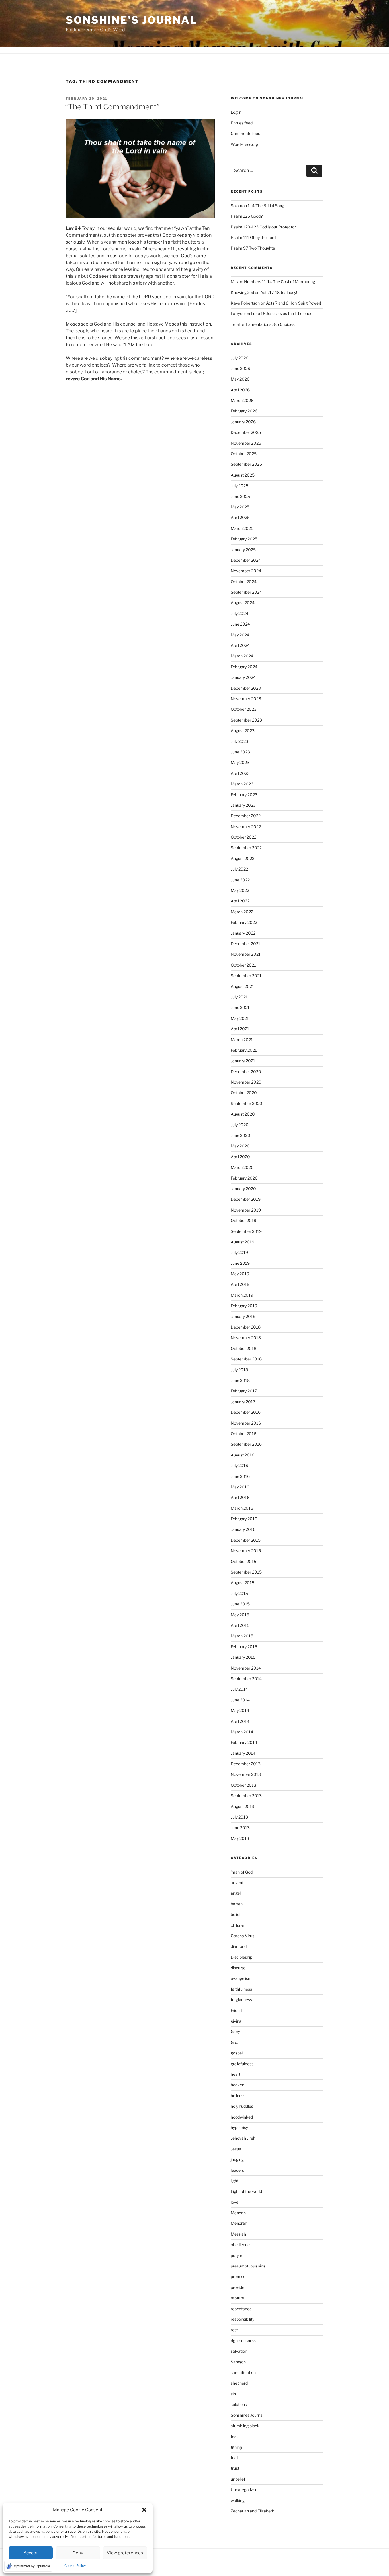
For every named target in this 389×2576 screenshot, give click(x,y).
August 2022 (242, 858)
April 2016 (240, 1497)
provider (238, 2287)
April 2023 (240, 773)
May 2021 (240, 1018)
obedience (240, 2245)
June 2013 (240, 1828)
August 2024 (243, 603)
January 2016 (243, 1529)
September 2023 (246, 720)
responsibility (242, 2319)
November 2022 (246, 827)
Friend (236, 2010)
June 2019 (240, 1263)
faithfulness (241, 1989)
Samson (238, 2362)
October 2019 (243, 1220)
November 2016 (246, 1423)
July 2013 (239, 1817)
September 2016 (246, 1444)
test (234, 2436)
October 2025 (244, 454)
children (238, 1925)
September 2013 (246, 1796)
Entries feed (242, 123)
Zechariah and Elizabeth (252, 2511)
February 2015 (244, 1647)
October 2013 (243, 1785)
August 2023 (243, 731)
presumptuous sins (248, 2266)
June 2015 (240, 1604)
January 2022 (243, 933)
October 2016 (243, 1434)
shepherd (239, 2383)
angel (236, 1893)
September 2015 (246, 1572)
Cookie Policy (75, 2566)
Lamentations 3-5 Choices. (271, 324)
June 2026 (240, 368)
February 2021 (244, 1050)
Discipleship (241, 1957)
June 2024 (240, 624)
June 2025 (240, 496)
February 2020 (244, 1178)
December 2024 (246, 560)
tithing (236, 2447)
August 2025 (243, 475)
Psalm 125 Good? (247, 216)
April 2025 (240, 517)
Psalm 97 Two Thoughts (253, 248)
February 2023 (244, 795)
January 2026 (243, 422)
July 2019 (239, 1252)
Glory (235, 2031)
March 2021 (242, 1040)
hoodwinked (242, 2117)
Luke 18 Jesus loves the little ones (281, 313)
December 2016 (246, 1412)
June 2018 (240, 1380)
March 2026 (242, 400)
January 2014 (243, 1753)
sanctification (243, 2372)
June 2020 (240, 1135)
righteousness (243, 2341)
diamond (239, 1946)
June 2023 (240, 752)
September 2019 (246, 1231)
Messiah (238, 2234)
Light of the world (246, 2191)
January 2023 (243, 805)
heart (236, 2074)
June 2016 (240, 1476)
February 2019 (244, 1306)
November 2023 (246, 699)
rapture (237, 2298)
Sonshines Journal (247, 2415)
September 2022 (246, 848)
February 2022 (244, 922)
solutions (239, 2404)
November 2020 (246, 1082)
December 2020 (246, 1072)
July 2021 (239, 997)
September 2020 (246, 1103)
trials (235, 2458)
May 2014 (240, 1710)
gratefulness (242, 2064)
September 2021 (246, 976)
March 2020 (242, 1167)
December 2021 (245, 944)
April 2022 (240, 901)
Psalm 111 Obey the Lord (253, 237)
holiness (238, 2096)
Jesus (236, 2149)
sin (233, 2394)
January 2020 (243, 1189)
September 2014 (246, 1679)
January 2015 (243, 1657)
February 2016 (244, 1519)
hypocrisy (239, 2127)
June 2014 (240, 1700)
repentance (241, 2309)
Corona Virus (242, 1936)
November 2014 (246, 1668)
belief (236, 1914)
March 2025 (242, 528)
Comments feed (245, 133)
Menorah (239, 2223)
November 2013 (246, 1774)
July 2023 (239, 741)
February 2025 (244, 539)
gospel (237, 2053)
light (235, 2181)
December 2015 (246, 1540)
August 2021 (242, 986)
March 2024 (242, 656)
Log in (236, 112)
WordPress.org (244, 144)
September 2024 (246, 592)
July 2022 (239, 869)
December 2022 (246, 816)
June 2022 (240, 880)
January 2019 (243, 1316)
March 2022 (242, 912)
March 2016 (242, 1508)
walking (238, 2500)
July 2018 (239, 1370)
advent (237, 1883)
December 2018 (246, 1327)
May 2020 (240, 1146)
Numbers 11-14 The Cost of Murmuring (280, 282)
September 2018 (246, 1359)
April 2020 (240, 1157)
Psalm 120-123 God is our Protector (263, 227)
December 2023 (246, 688)
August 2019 (242, 1242)
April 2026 (240, 390)
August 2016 (242, 1455)
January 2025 (243, 550)
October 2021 (243, 965)
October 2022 (243, 837)
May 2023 (240, 762)
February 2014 (244, 1742)
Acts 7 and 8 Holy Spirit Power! (294, 303)
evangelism (241, 1978)
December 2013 (246, 1764)
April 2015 (240, 1625)
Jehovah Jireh (243, 2138)
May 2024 (240, 635)
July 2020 (240, 1125)
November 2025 (246, 443)
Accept (31, 2553)
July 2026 (239, 358)
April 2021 (240, 1029)
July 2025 (239, 486)
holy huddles (242, 2106)
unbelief (238, 2479)
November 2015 (246, 1551)
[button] (144, 2510)
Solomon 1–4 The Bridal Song (257, 206)
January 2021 (243, 1061)
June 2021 (240, 1007)
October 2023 (244, 709)
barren (237, 1904)
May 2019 (240, 1274)
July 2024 (239, 613)
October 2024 (244, 582)
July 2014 (239, 1689)
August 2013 (242, 1806)
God (234, 2042)
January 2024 (243, 677)
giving (236, 2021)
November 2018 (246, 1338)
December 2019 (246, 1199)
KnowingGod (242, 292)
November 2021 (246, 954)
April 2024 (240, 645)
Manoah (238, 2213)
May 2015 (240, 1615)
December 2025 (246, 432)
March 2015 (242, 1636)
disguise (238, 1968)
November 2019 (246, 1210)
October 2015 (243, 1561)
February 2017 (244, 1391)
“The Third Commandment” (112, 107)
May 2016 (240, 1487)
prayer (237, 2255)
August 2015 (242, 1583)
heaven (238, 2085)
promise (238, 2276)
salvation (239, 2351)
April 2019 (240, 1284)
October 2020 (244, 1093)
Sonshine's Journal (132, 20)
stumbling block (245, 2426)
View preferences (125, 2553)
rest (234, 2330)
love (235, 2202)
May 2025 (240, 507)
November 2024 (246, 571)
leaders (237, 2170)
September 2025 (246, 464)
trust (235, 2468)
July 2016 (239, 1465)
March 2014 (242, 1732)
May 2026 (240, 379)
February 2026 (244, 411)
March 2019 (242, 1295)
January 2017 (243, 1402)
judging (237, 2159)
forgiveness (241, 2000)
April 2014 (240, 1721)
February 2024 (244, 667)
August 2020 (243, 1114)
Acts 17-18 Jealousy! (279, 292)
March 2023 (242, 784)
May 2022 (240, 890)
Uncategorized (244, 2490)
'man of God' (242, 1872)
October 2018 (243, 1348)
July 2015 (239, 1593)
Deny (78, 2553)
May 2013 (240, 1838)
